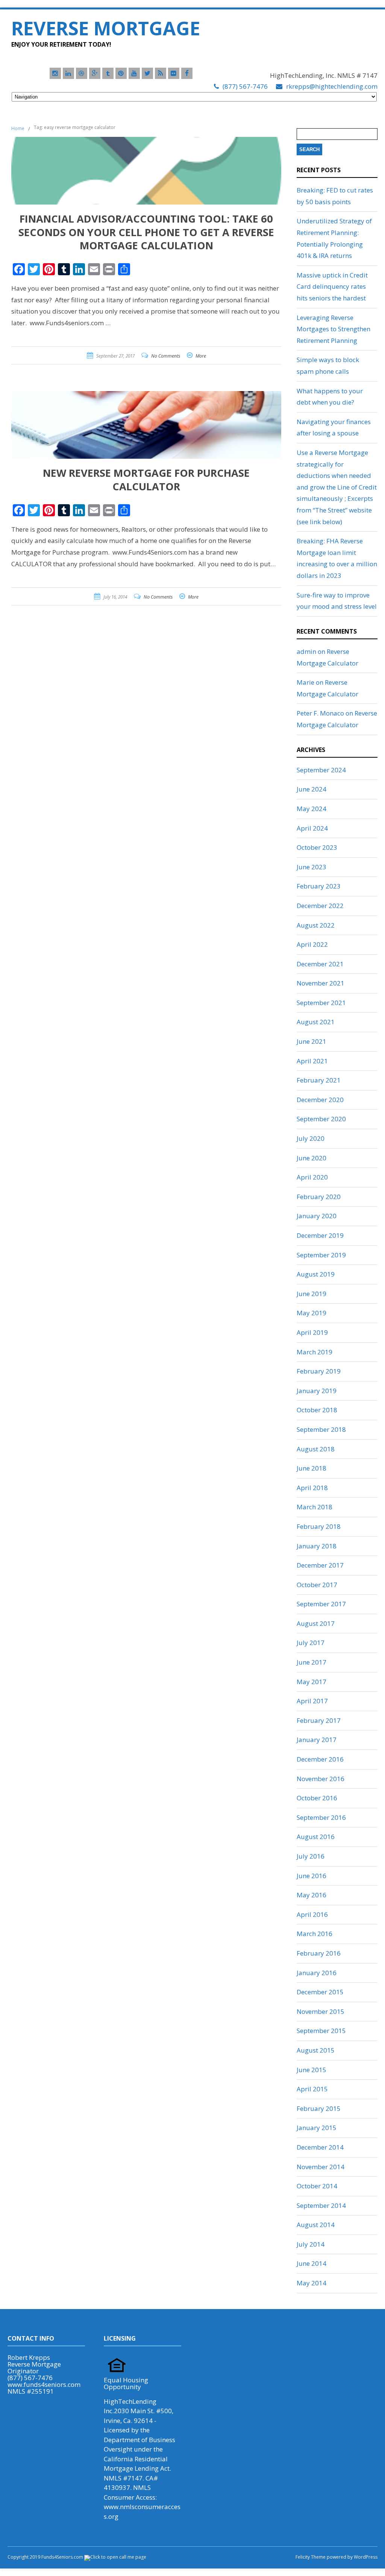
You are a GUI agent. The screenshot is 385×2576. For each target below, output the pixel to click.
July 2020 (311, 1138)
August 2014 (316, 2225)
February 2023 (319, 886)
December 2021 (320, 964)
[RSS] (161, 73)
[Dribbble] (82, 73)
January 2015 (317, 2128)
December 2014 (320, 2147)
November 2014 (321, 2167)
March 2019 (315, 1352)
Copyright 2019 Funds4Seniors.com (46, 2557)
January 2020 (317, 1216)
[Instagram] (55, 73)
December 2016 (320, 1759)
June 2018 (311, 1468)
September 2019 (321, 1255)
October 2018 (317, 1410)
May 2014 (311, 2283)
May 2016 (311, 1895)
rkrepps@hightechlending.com (332, 86)
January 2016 (317, 1973)
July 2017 (311, 1643)
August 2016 (316, 1837)
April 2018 (312, 1488)
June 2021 (311, 1041)
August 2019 (316, 1274)
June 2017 (311, 1662)
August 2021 (316, 1022)
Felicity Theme (311, 2557)
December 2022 (320, 906)
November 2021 (321, 983)
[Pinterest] (121, 73)
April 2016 (312, 1914)
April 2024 (312, 828)
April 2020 (312, 1177)
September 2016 (321, 1817)
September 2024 (321, 770)
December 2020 (320, 1100)
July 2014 (311, 2244)
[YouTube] (134, 73)
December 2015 (320, 1992)
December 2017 (320, 1565)
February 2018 (319, 1526)
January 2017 (317, 1740)
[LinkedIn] (68, 73)
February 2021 (319, 1080)
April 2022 (312, 944)
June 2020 (311, 1158)
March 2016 (315, 1934)
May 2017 (311, 1682)
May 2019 (311, 1313)
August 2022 (316, 925)
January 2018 (317, 1546)
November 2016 (321, 1779)
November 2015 (321, 2011)
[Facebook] (187, 73)
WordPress (365, 2557)
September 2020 (321, 1119)
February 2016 (319, 1953)
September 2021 (321, 1003)
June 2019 (311, 1294)
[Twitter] (147, 73)
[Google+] (95, 73)
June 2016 (311, 1876)
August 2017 (316, 1623)
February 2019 (319, 1371)
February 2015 (319, 2108)
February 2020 (319, 1197)
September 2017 (321, 1604)
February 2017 (319, 1720)
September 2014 (321, 2205)
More (201, 356)
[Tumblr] (108, 73)
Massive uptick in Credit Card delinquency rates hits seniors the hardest (332, 287)
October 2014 (317, 2186)
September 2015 (321, 2031)
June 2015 (311, 2070)
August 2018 (316, 1449)
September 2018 (321, 1429)
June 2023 (311, 867)
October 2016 (317, 1798)
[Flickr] (174, 73)
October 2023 (317, 847)
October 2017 (317, 1585)
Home (18, 128)
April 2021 (312, 1061)
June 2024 (311, 789)
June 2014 (311, 2263)
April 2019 (312, 1332)
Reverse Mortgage (106, 28)
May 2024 (311, 809)
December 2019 (320, 1235)
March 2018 (315, 1507)
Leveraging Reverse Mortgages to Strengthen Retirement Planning (333, 329)
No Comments (166, 356)
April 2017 (312, 1701)
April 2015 (312, 2089)
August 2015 (316, 2050)
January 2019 (317, 1391)
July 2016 (311, 1856)
